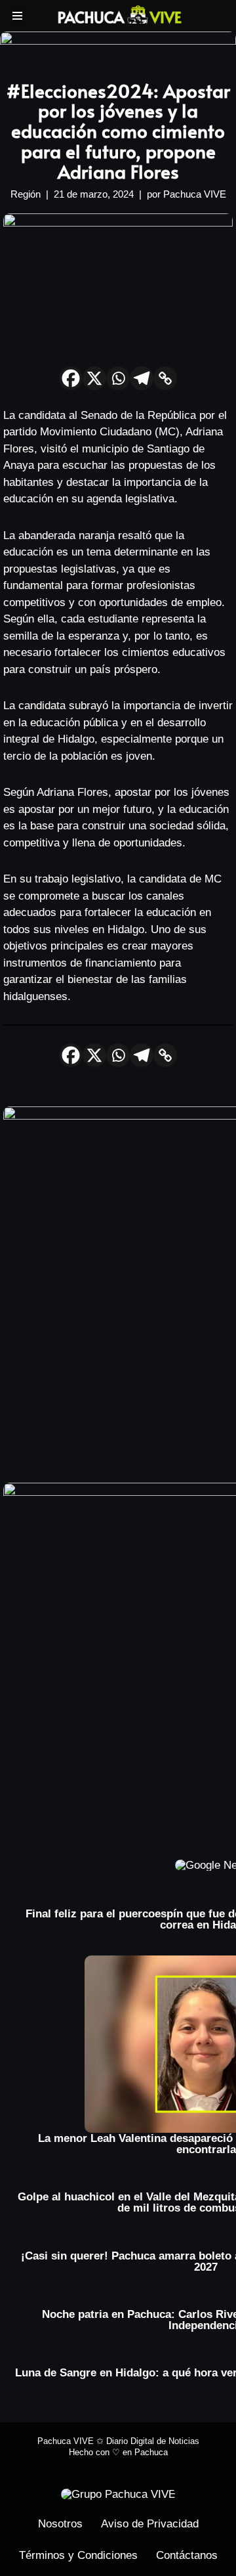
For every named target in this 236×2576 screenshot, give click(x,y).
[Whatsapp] (118, 378)
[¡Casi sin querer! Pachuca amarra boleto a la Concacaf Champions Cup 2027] (206, 2245)
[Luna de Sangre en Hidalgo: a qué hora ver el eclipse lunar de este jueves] (206, 2362)
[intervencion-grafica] (118, 46)
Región (26, 194)
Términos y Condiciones (78, 2555)
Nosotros (60, 2524)
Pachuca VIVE (195, 194)
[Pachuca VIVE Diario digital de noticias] (120, 14)
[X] (94, 378)
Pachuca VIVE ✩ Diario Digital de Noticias (118, 2441)
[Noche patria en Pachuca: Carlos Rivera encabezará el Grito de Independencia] (206, 2303)
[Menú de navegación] (17, 16)
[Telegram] (142, 378)
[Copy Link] (165, 378)
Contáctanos (187, 2555)
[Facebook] (71, 378)
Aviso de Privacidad (150, 2524)
